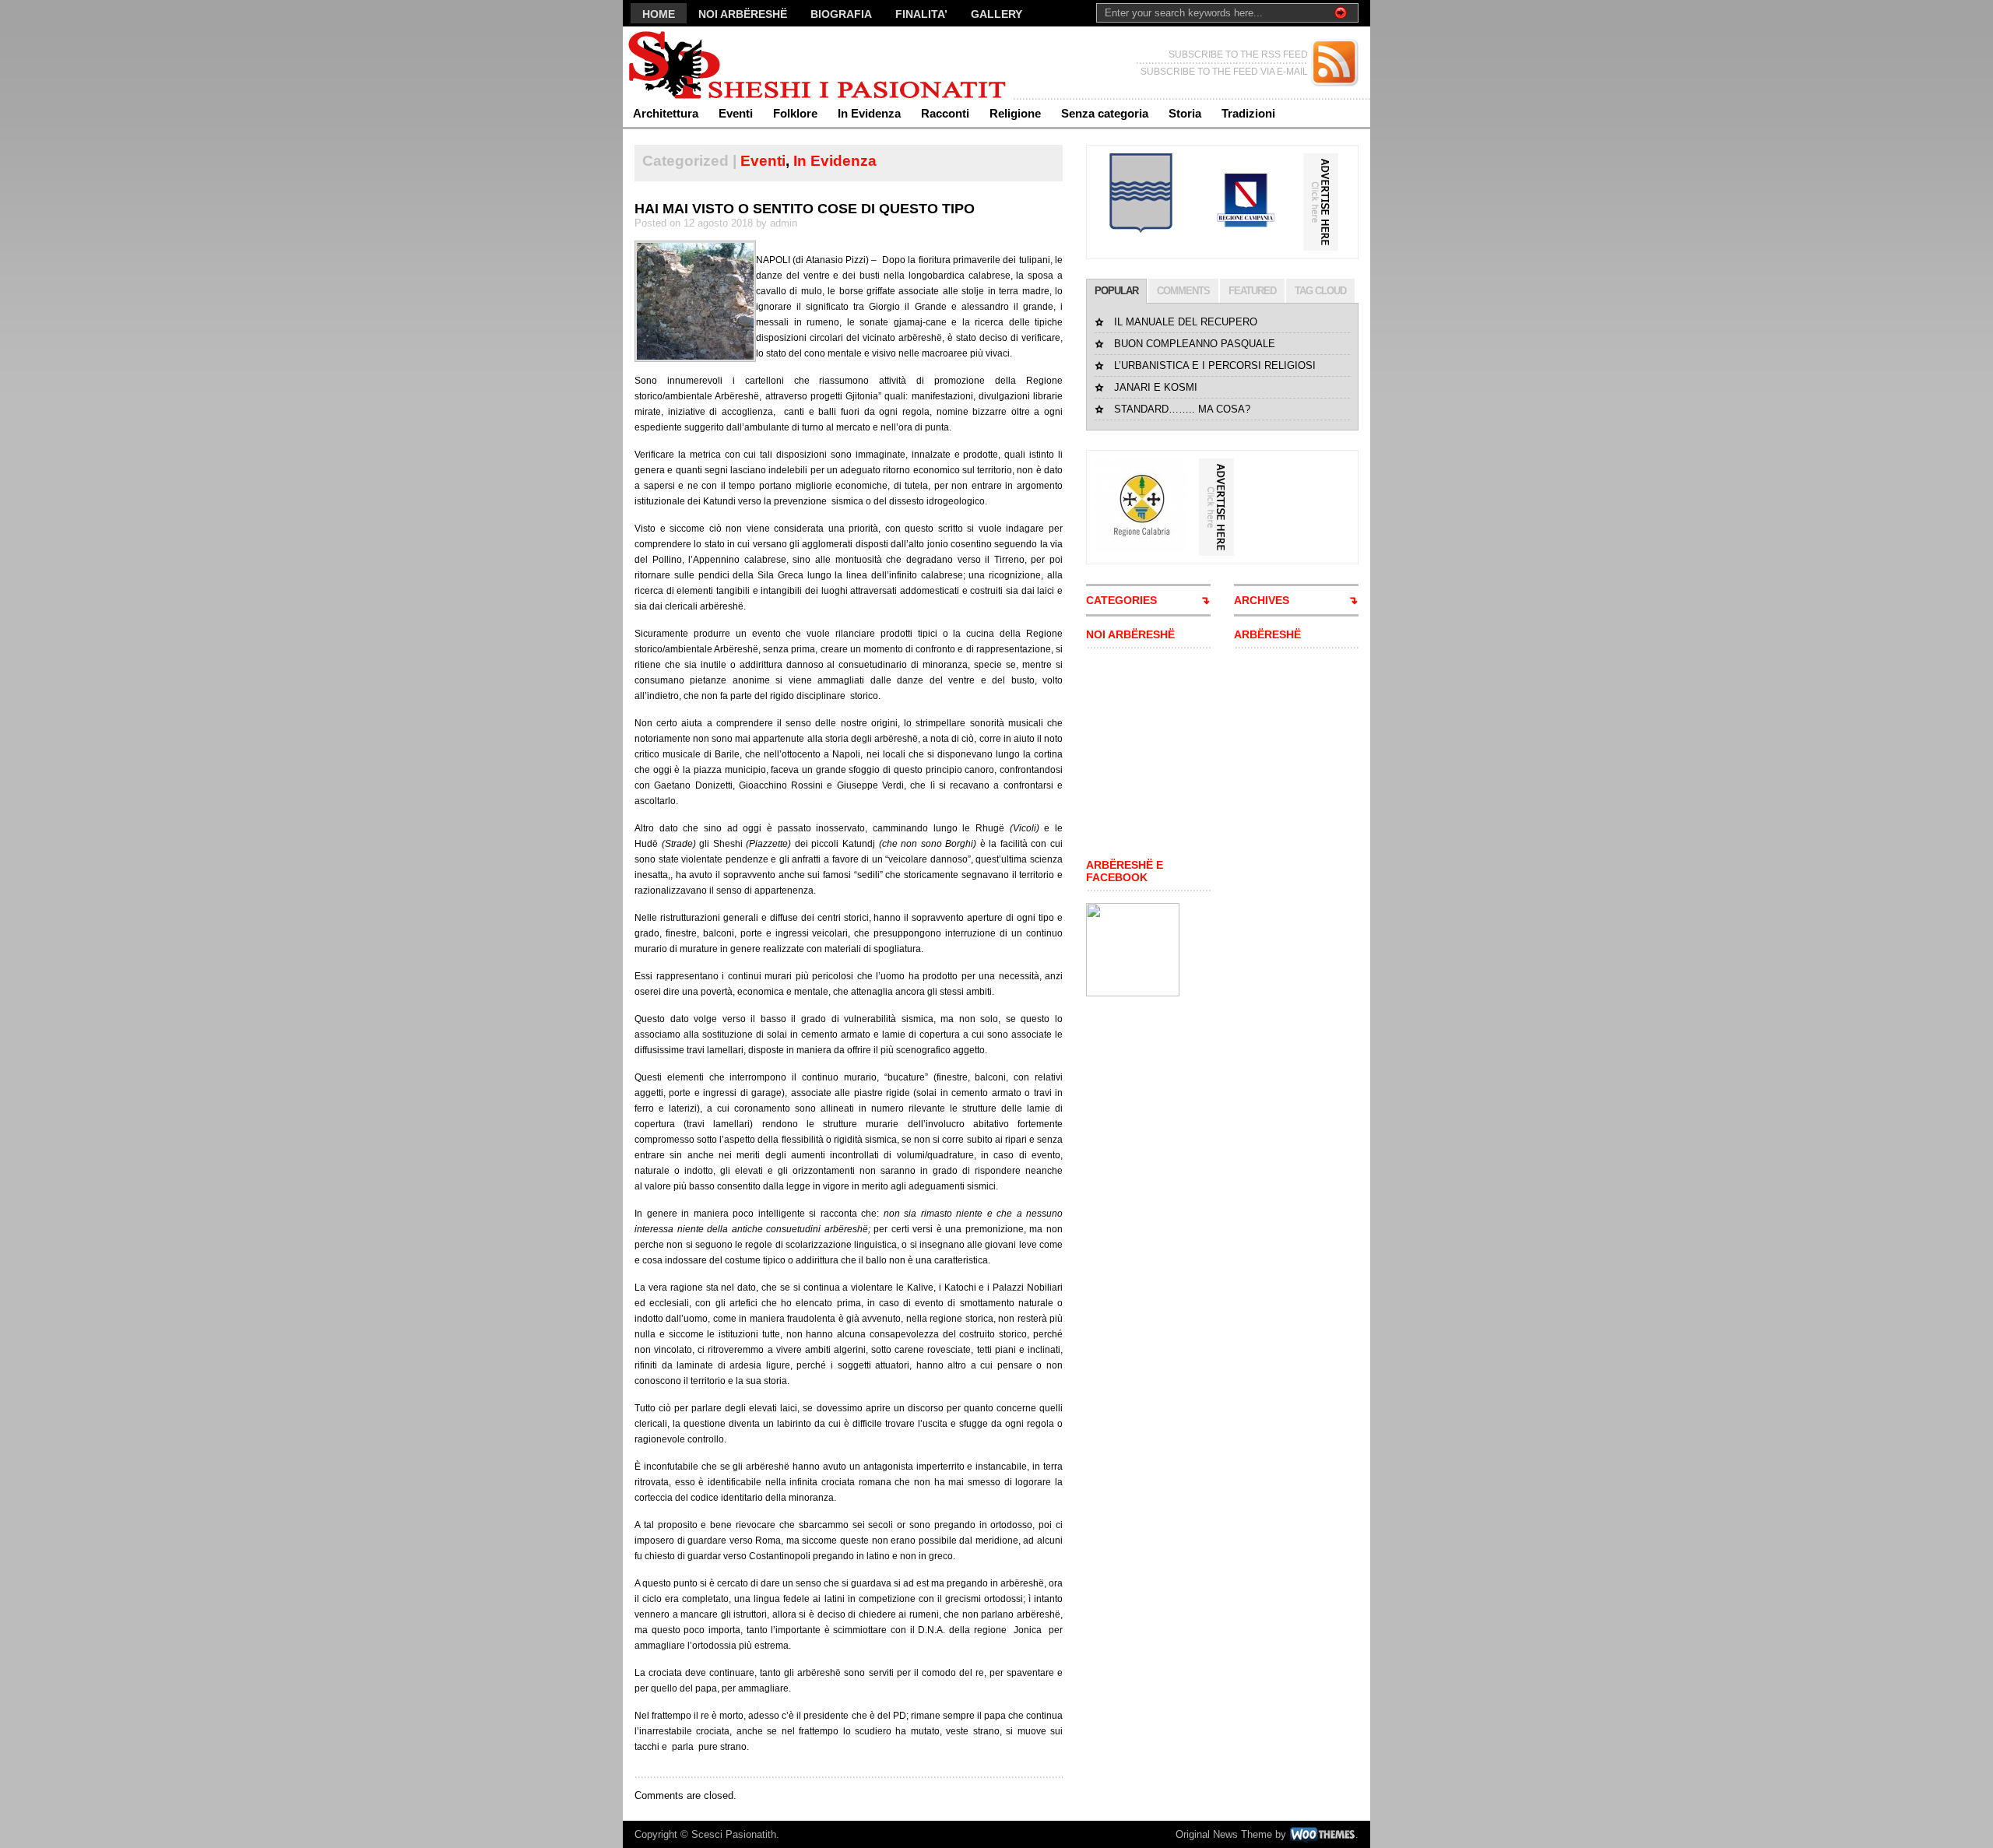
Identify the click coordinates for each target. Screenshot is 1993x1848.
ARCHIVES (1262, 600)
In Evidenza (869, 113)
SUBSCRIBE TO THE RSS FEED (1238, 54)
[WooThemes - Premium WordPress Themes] (1322, 1834)
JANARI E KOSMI (1156, 387)
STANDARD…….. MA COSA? (1182, 409)
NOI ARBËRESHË (743, 14)
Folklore (795, 113)
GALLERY (996, 14)
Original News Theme (1224, 1834)
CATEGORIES (1121, 600)
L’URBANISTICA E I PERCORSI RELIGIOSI (1215, 365)
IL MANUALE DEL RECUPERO (1186, 322)
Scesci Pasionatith (734, 1834)
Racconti (945, 113)
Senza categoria (1105, 113)
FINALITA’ (921, 14)
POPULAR (1116, 291)
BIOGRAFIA (841, 14)
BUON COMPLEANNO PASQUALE (1195, 344)
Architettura (666, 113)
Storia (1185, 113)
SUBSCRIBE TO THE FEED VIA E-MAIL (1224, 72)
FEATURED (1252, 291)
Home (659, 14)
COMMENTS (1183, 291)
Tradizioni (1248, 113)
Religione (1015, 113)
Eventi (736, 113)
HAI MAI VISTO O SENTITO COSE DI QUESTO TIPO (805, 209)
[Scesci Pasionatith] (774, 63)
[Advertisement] (1133, 754)
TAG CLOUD (1320, 291)
